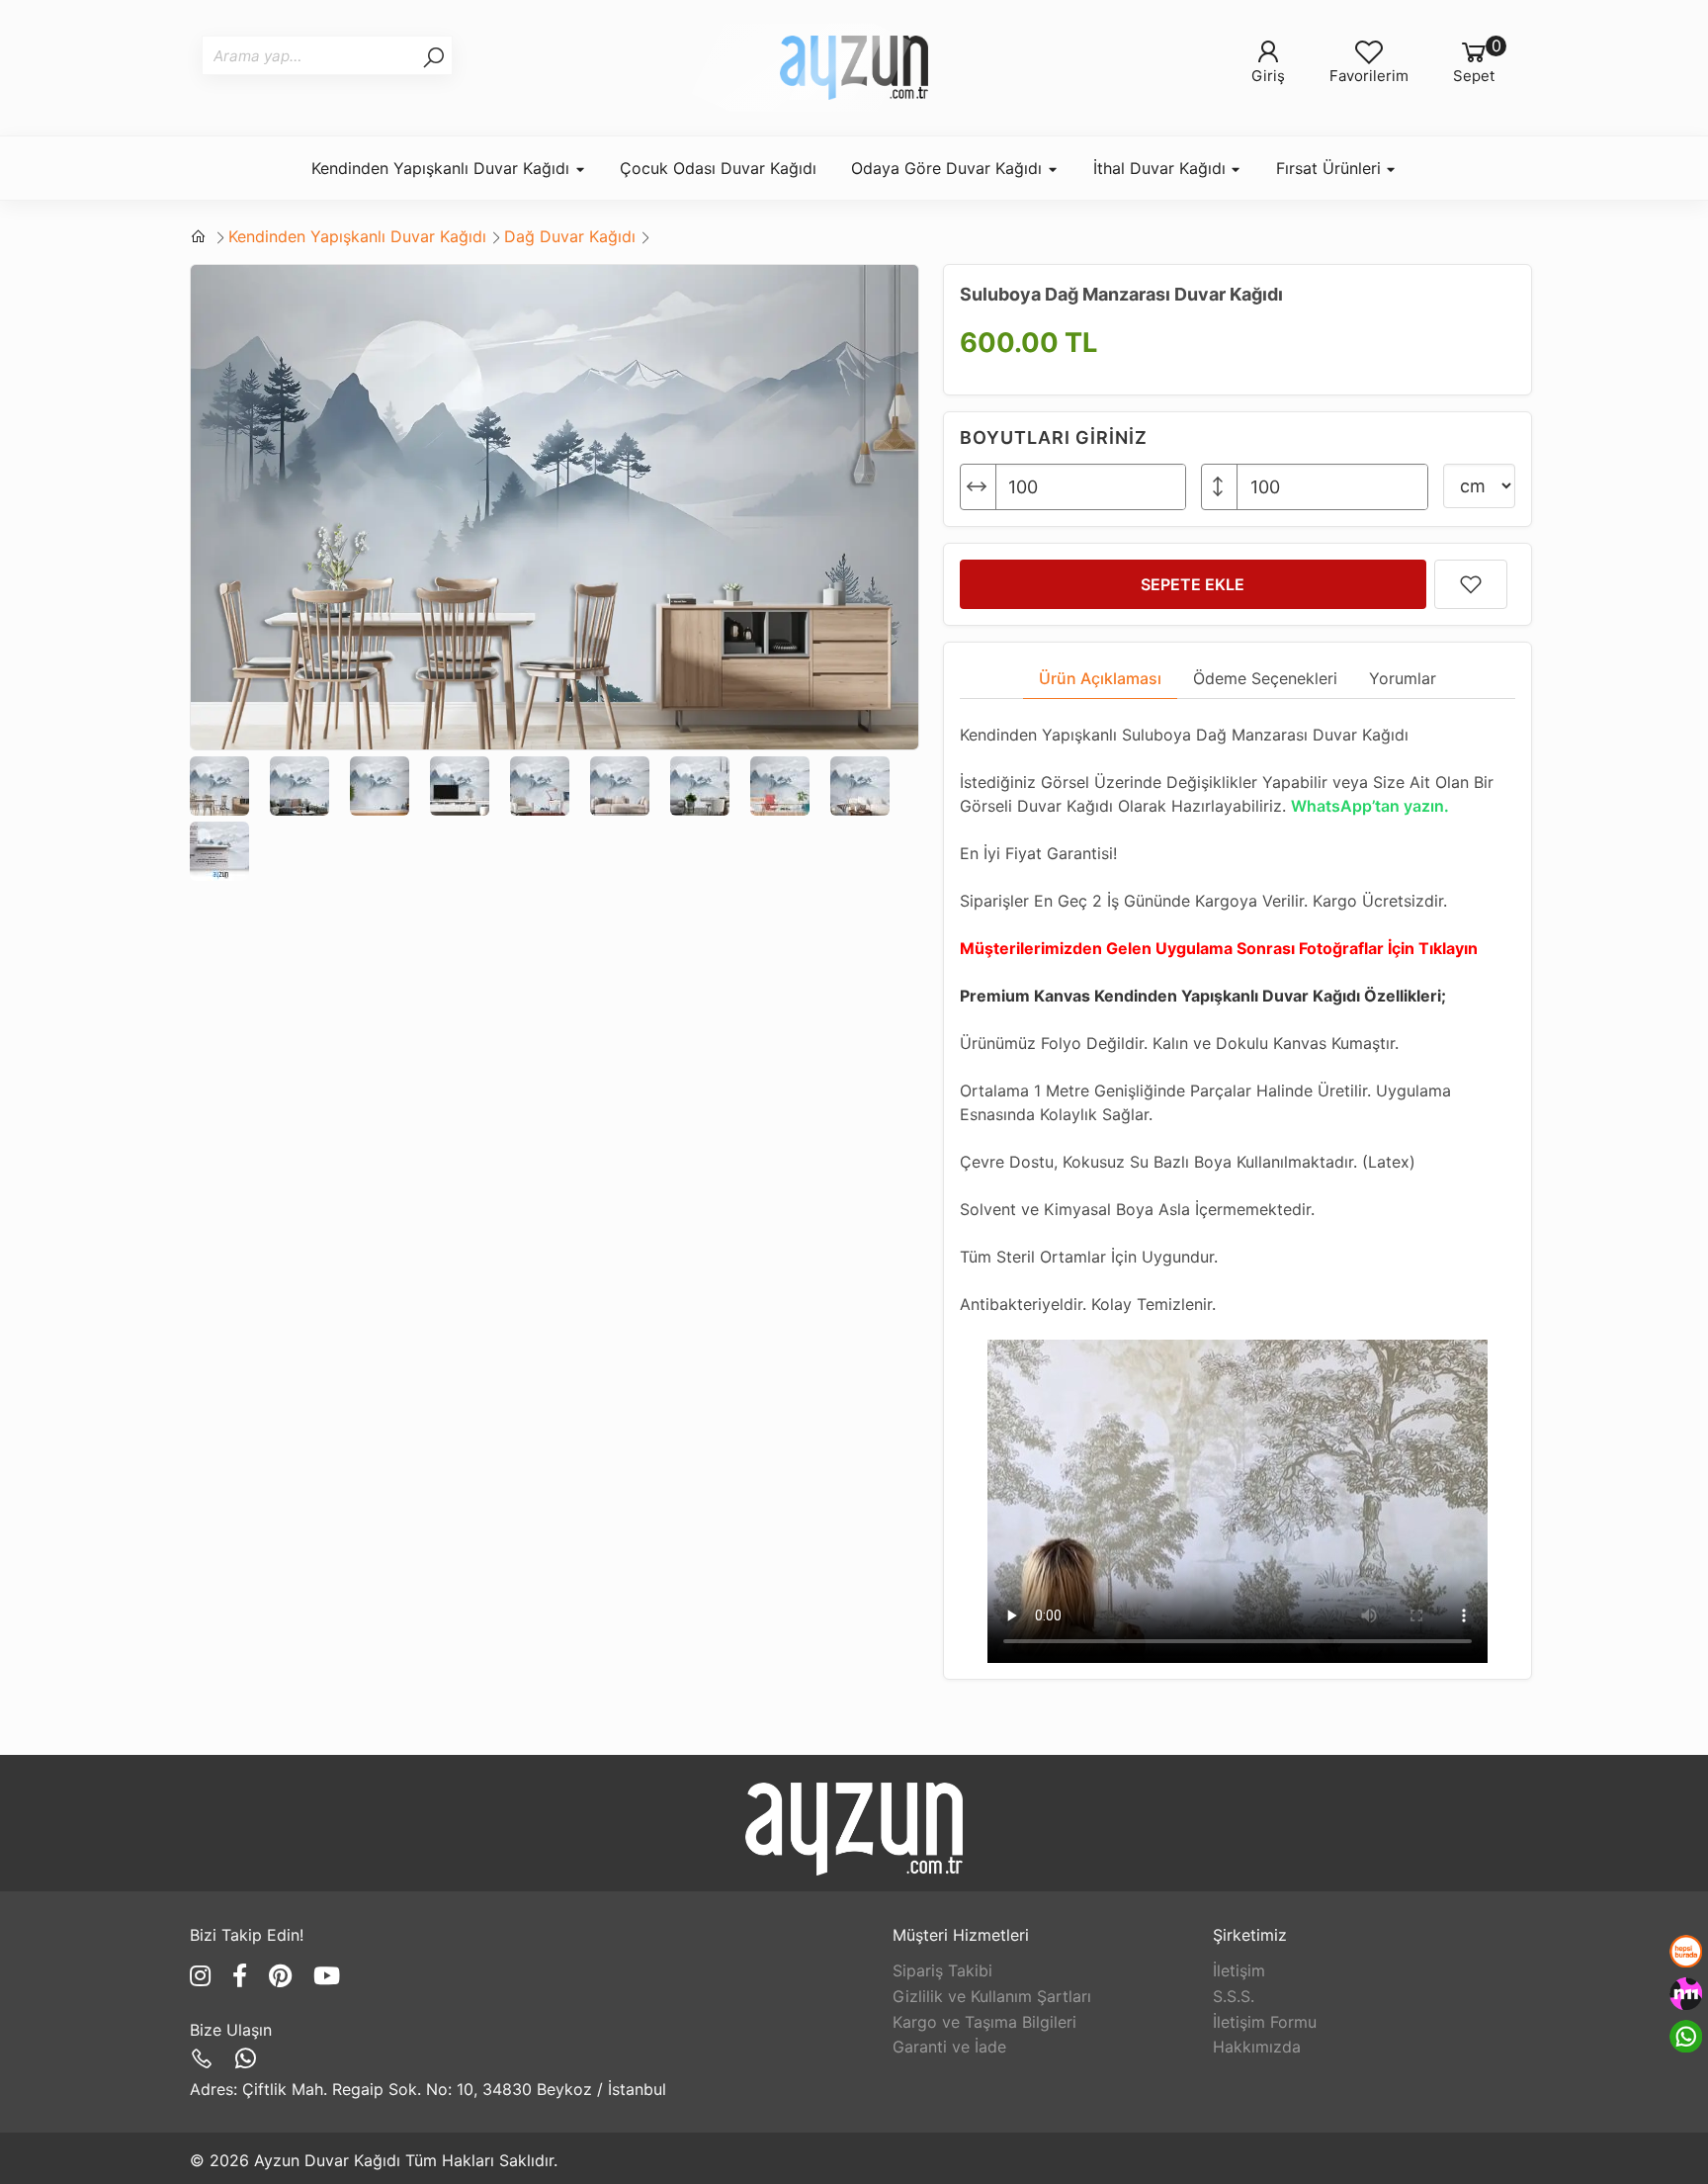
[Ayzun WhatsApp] (246, 2059)
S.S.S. (1234, 1996)
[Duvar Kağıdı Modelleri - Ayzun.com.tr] (854, 68)
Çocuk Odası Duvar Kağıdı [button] (718, 168)
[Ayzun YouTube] (327, 1976)
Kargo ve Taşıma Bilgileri (984, 2022)
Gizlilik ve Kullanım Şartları (992, 1996)
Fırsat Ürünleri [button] (1331, 168)
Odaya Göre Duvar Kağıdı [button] (949, 168)
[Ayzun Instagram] (204, 1976)
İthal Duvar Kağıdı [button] (1162, 168)
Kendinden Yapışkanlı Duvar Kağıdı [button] (443, 168)
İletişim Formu (1265, 2022)
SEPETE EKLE (1193, 584)
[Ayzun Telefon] (205, 2059)
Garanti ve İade (949, 2047)
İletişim (1239, 1970)
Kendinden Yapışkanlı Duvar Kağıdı (357, 236)
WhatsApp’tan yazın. (1370, 806)
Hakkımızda (1257, 2047)
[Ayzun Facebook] (243, 1976)
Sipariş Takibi (942, 1970)
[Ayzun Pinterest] (284, 1976)
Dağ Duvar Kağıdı (570, 236)
